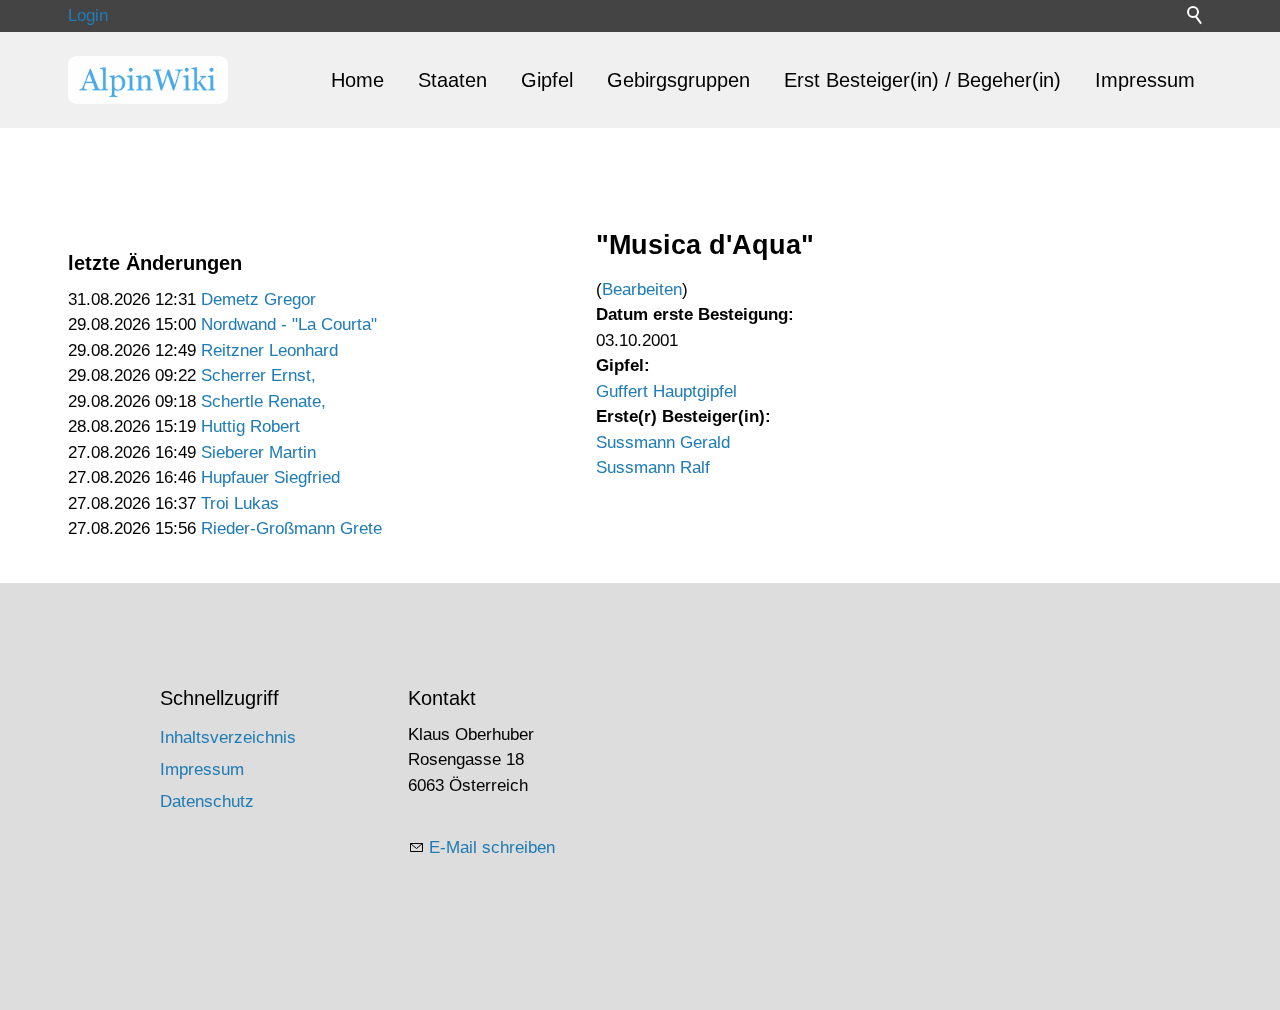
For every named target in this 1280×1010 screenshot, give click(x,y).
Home (357, 80)
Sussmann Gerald (663, 442)
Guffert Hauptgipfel (666, 391)
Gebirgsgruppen (678, 80)
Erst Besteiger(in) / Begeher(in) (922, 80)
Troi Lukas (240, 503)
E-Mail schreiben (492, 847)
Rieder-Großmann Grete (291, 528)
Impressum (1145, 80)
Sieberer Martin (258, 452)
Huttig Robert (250, 426)
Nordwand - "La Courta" (289, 324)
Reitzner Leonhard (269, 350)
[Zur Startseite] (148, 80)
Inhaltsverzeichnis (228, 737)
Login (88, 15)
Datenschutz (207, 801)
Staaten (452, 80)
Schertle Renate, (263, 401)
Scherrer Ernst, (258, 375)
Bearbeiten (642, 289)
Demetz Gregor (258, 299)
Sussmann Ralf (653, 467)
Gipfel (547, 80)
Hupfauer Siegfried (270, 477)
